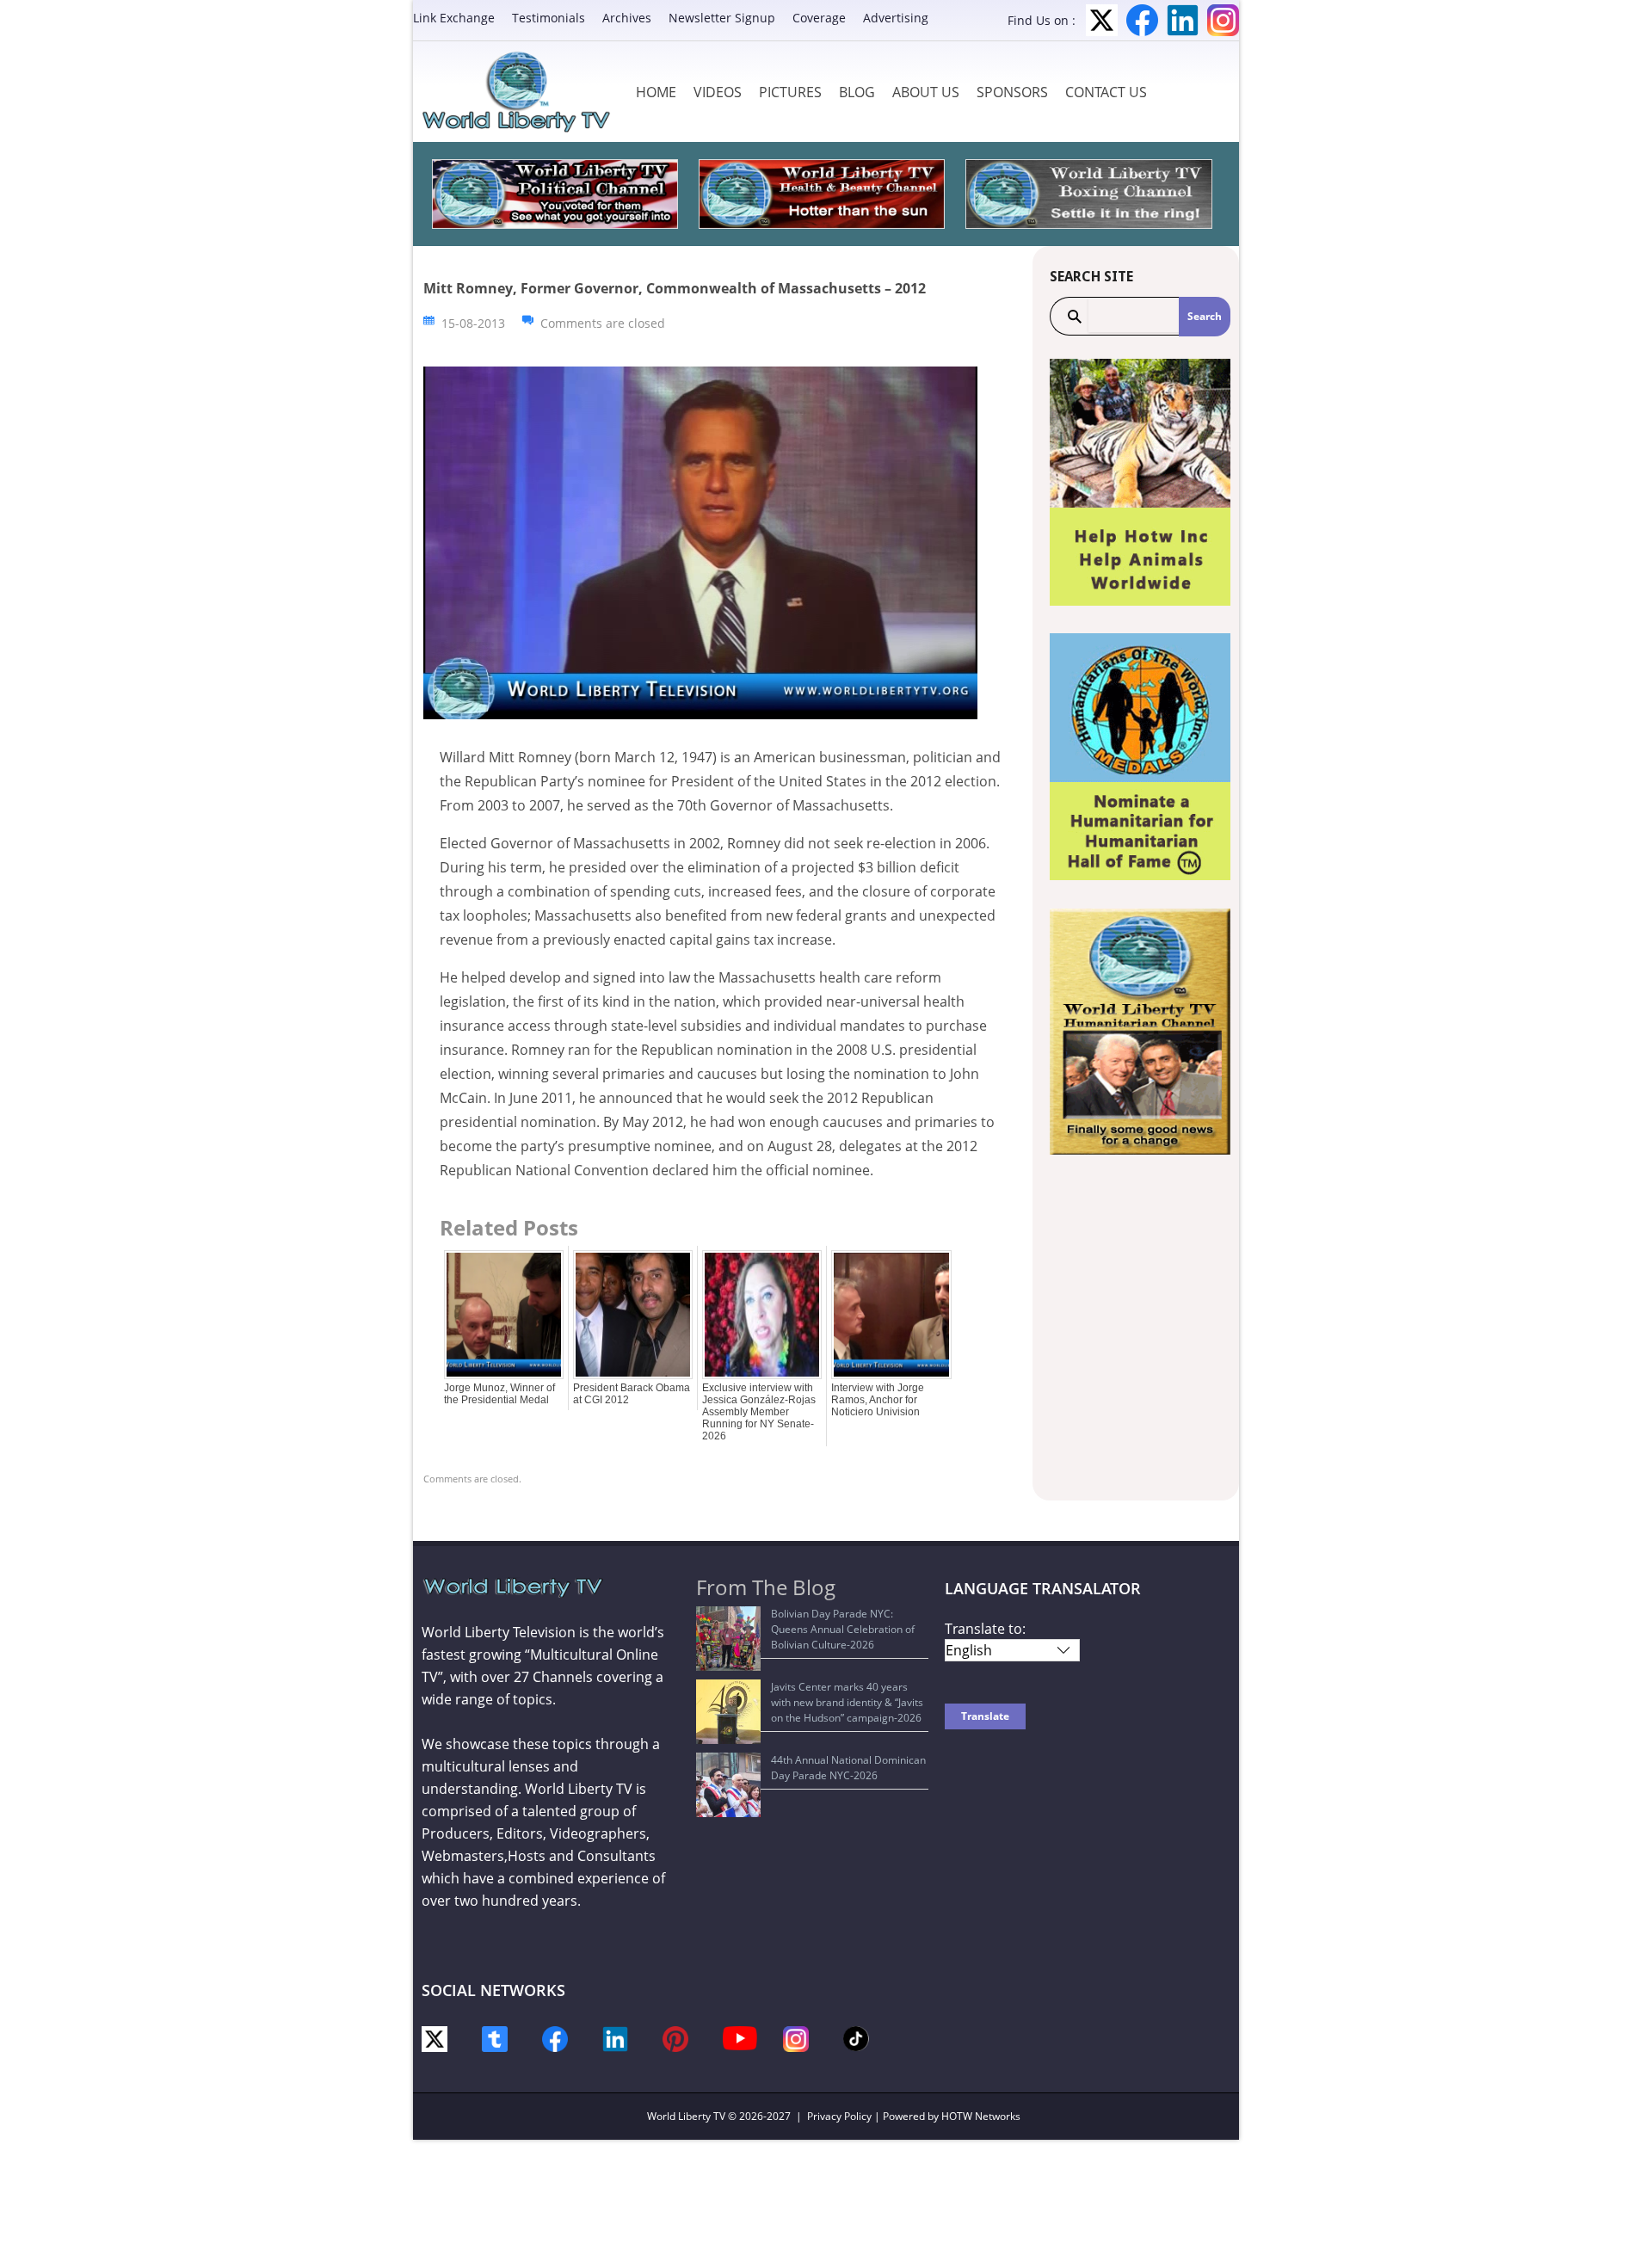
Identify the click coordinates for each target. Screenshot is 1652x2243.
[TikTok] (856, 2037)
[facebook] (555, 2038)
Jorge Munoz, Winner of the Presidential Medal (499, 1394)
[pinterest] (675, 2038)
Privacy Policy (839, 2116)
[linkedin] (615, 2038)
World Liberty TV (686, 2116)
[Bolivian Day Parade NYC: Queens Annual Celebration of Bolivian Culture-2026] (728, 1639)
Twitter (1102, 20)
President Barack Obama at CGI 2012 (632, 1394)
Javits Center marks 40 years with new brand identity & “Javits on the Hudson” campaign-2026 (847, 1702)
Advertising (896, 18)
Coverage (819, 18)
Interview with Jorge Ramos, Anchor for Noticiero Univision (878, 1400)
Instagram (1223, 20)
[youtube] (740, 2037)
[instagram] (796, 2038)
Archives (627, 18)
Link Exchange (454, 18)
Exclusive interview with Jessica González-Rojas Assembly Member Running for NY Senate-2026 (759, 1412)
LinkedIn (1183, 20)
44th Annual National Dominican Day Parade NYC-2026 (848, 1768)
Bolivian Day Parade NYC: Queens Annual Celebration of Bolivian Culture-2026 (843, 1629)
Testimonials (549, 18)
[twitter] (435, 2038)
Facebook (1142, 20)
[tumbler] (495, 2038)
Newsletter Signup (722, 18)
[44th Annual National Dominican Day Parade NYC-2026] (728, 1785)
